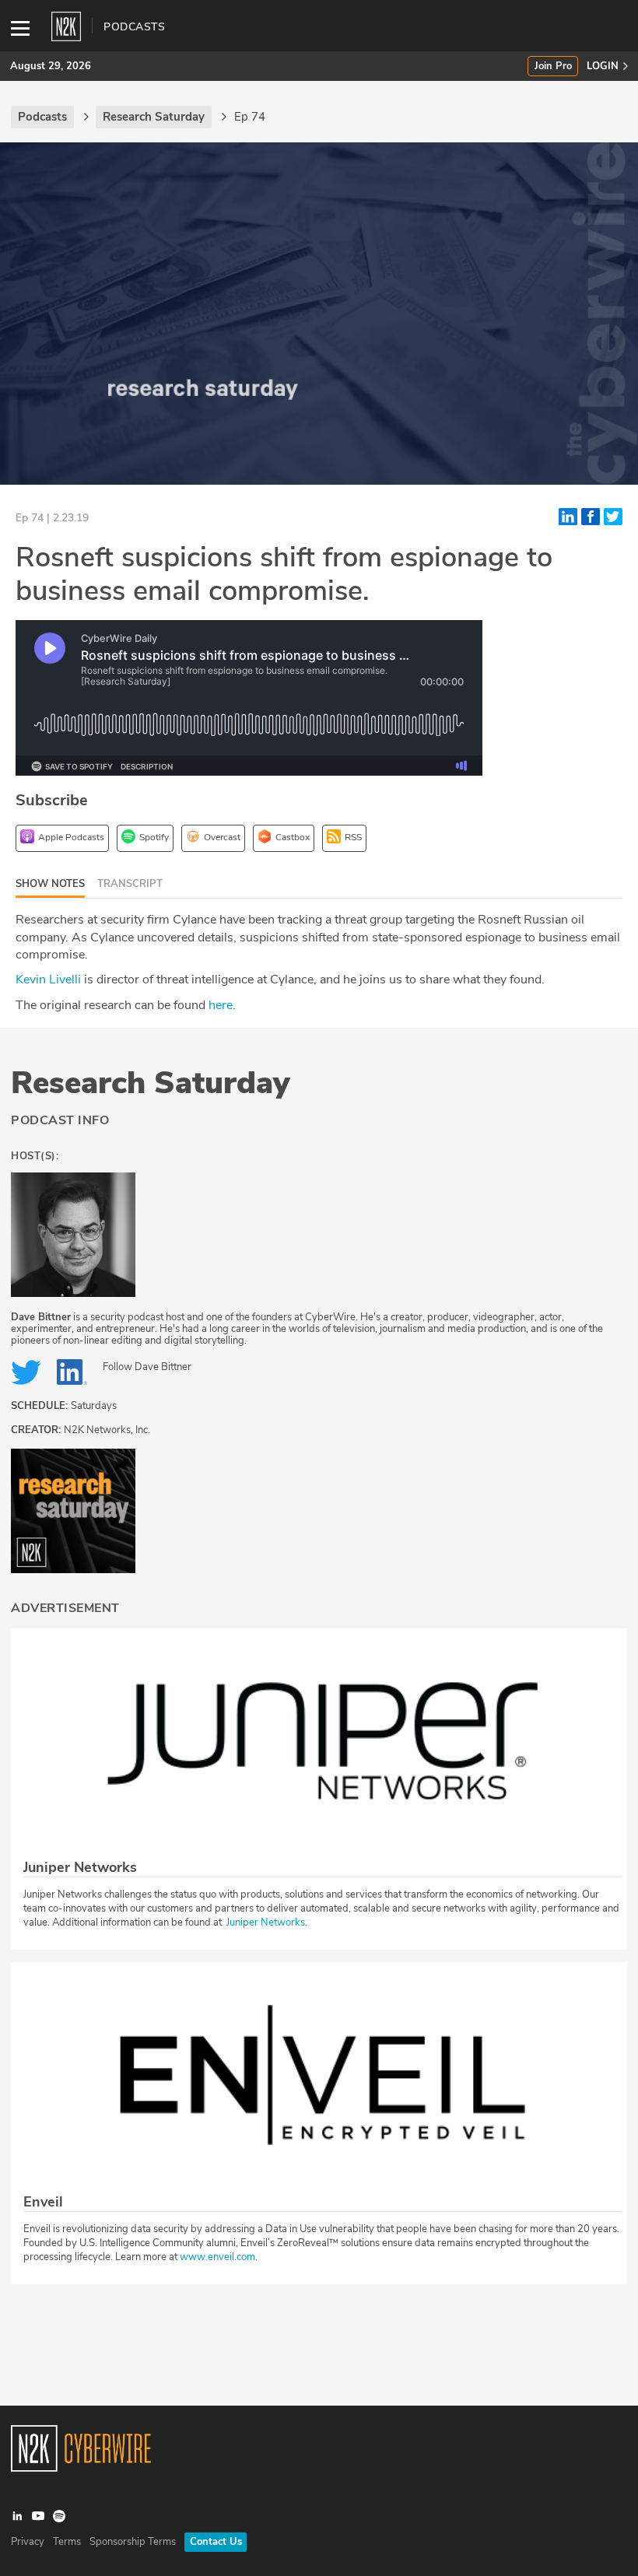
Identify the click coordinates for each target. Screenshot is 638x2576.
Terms (67, 2542)
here (221, 1005)
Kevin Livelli (48, 980)
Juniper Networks (266, 1922)
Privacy (28, 2542)
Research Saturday (151, 1083)
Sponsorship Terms (133, 2542)
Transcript (130, 884)
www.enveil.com (217, 2257)
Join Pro (553, 67)
